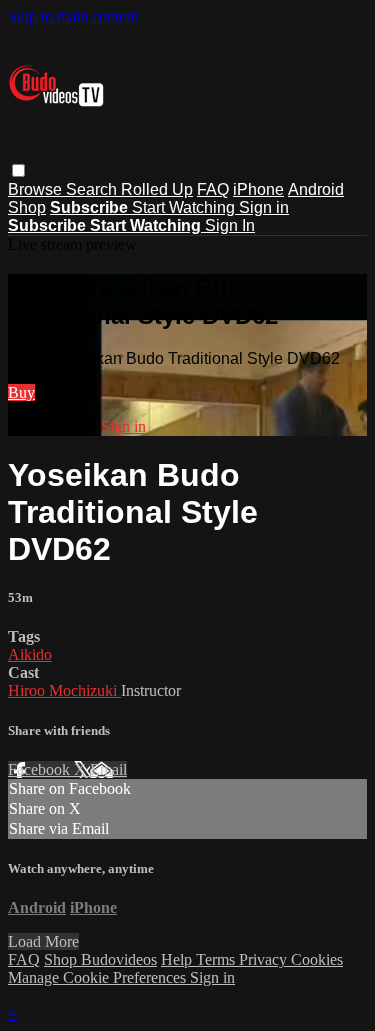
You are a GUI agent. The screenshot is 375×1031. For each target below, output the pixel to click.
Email (108, 769)
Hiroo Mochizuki (64, 690)
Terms (217, 959)
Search (93, 189)
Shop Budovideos (100, 959)
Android (316, 189)
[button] (18, 170)
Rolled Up (157, 189)
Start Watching (185, 207)
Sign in (264, 207)
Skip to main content (73, 16)
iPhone (258, 189)
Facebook (41, 769)
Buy (21, 392)
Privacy (265, 959)
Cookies (317, 959)
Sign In (230, 225)
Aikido (30, 654)
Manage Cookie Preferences (99, 977)
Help (178, 959)
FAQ (213, 189)
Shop (27, 207)
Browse (37, 189)
